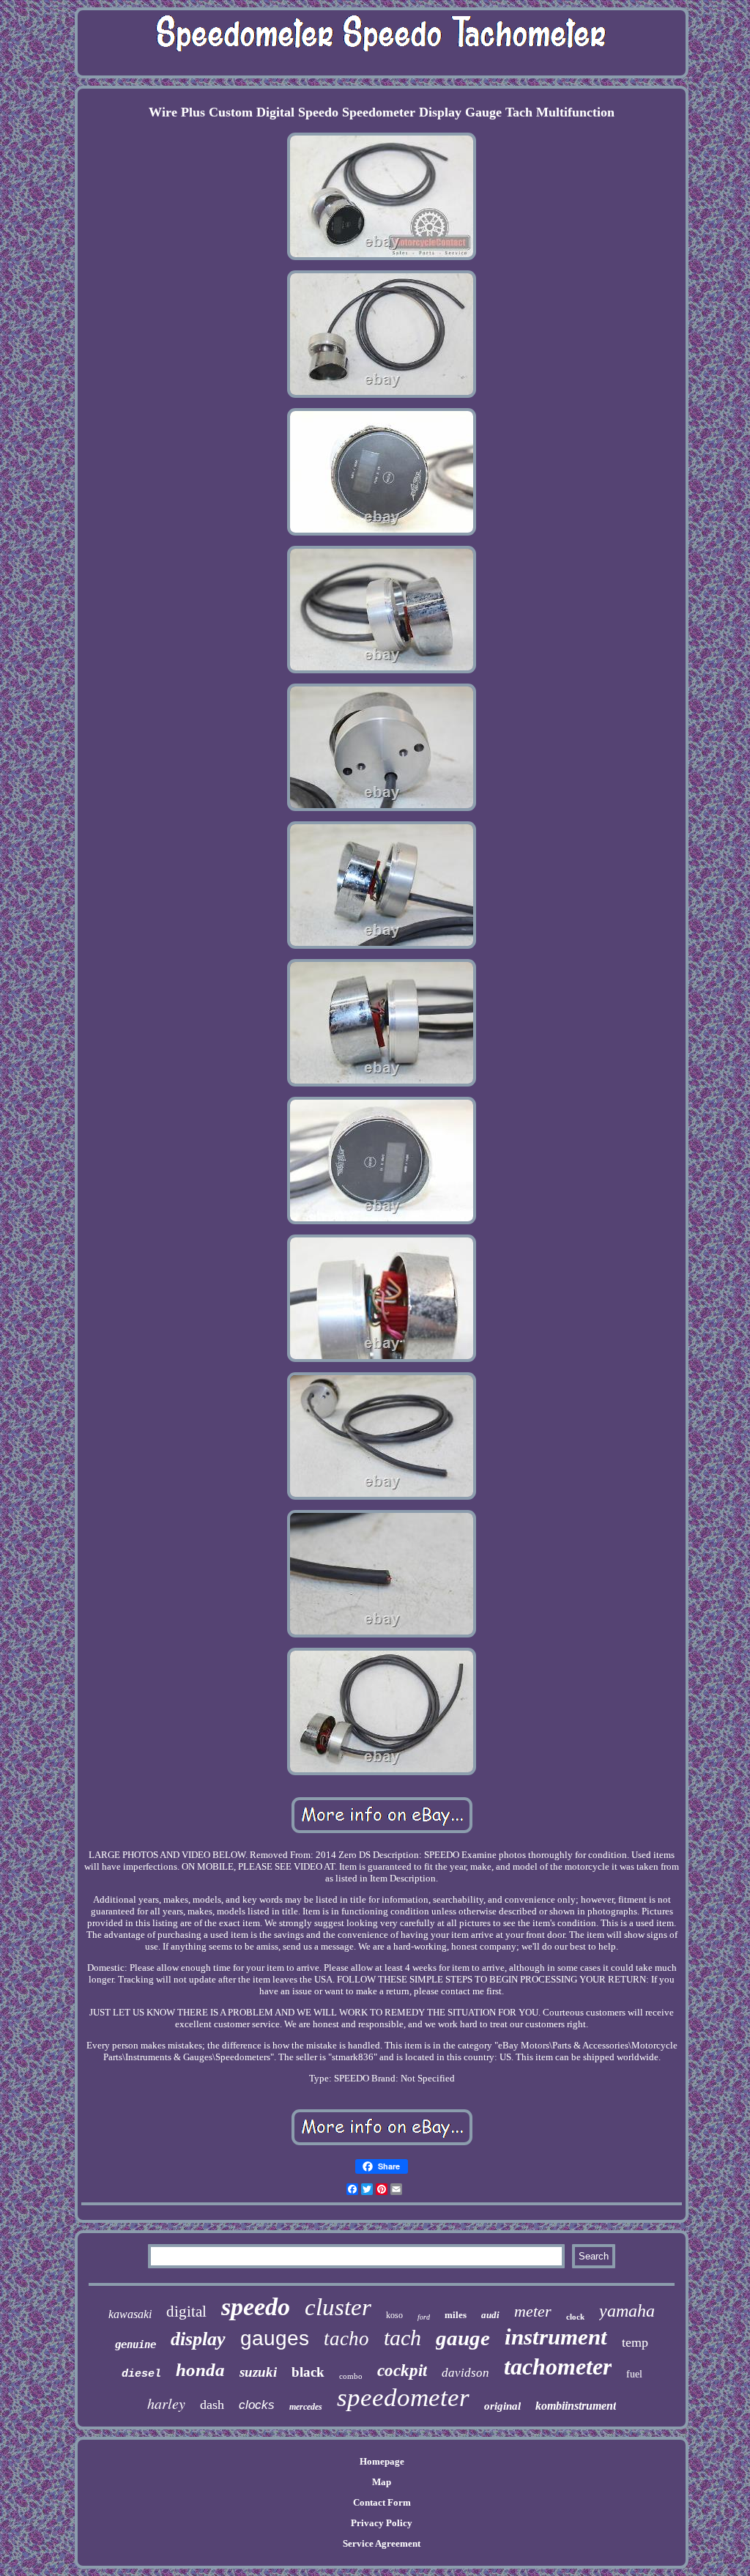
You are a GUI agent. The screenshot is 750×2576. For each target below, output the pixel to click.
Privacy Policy (382, 2523)
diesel (141, 2374)
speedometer (403, 2398)
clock (575, 2317)
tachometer (558, 2366)
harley (166, 2403)
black (308, 2372)
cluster (338, 2307)
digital (186, 2312)
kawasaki (130, 2314)
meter (533, 2311)
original (502, 2406)
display (198, 2339)
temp (635, 2342)
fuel (634, 2374)
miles (456, 2315)
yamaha (627, 2311)
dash (212, 2405)
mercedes (306, 2407)
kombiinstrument (576, 2406)
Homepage (382, 2461)
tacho (346, 2339)
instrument (556, 2337)
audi (490, 2315)
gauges (275, 2338)
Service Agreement (382, 2543)
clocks (257, 2405)
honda (200, 2370)
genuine (135, 2344)
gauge (463, 2338)
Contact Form (382, 2502)
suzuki (258, 2372)
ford (424, 2317)
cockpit (402, 2370)
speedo (256, 2307)
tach (402, 2338)
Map (382, 2482)
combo (351, 2376)
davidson (465, 2373)
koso (394, 2315)
